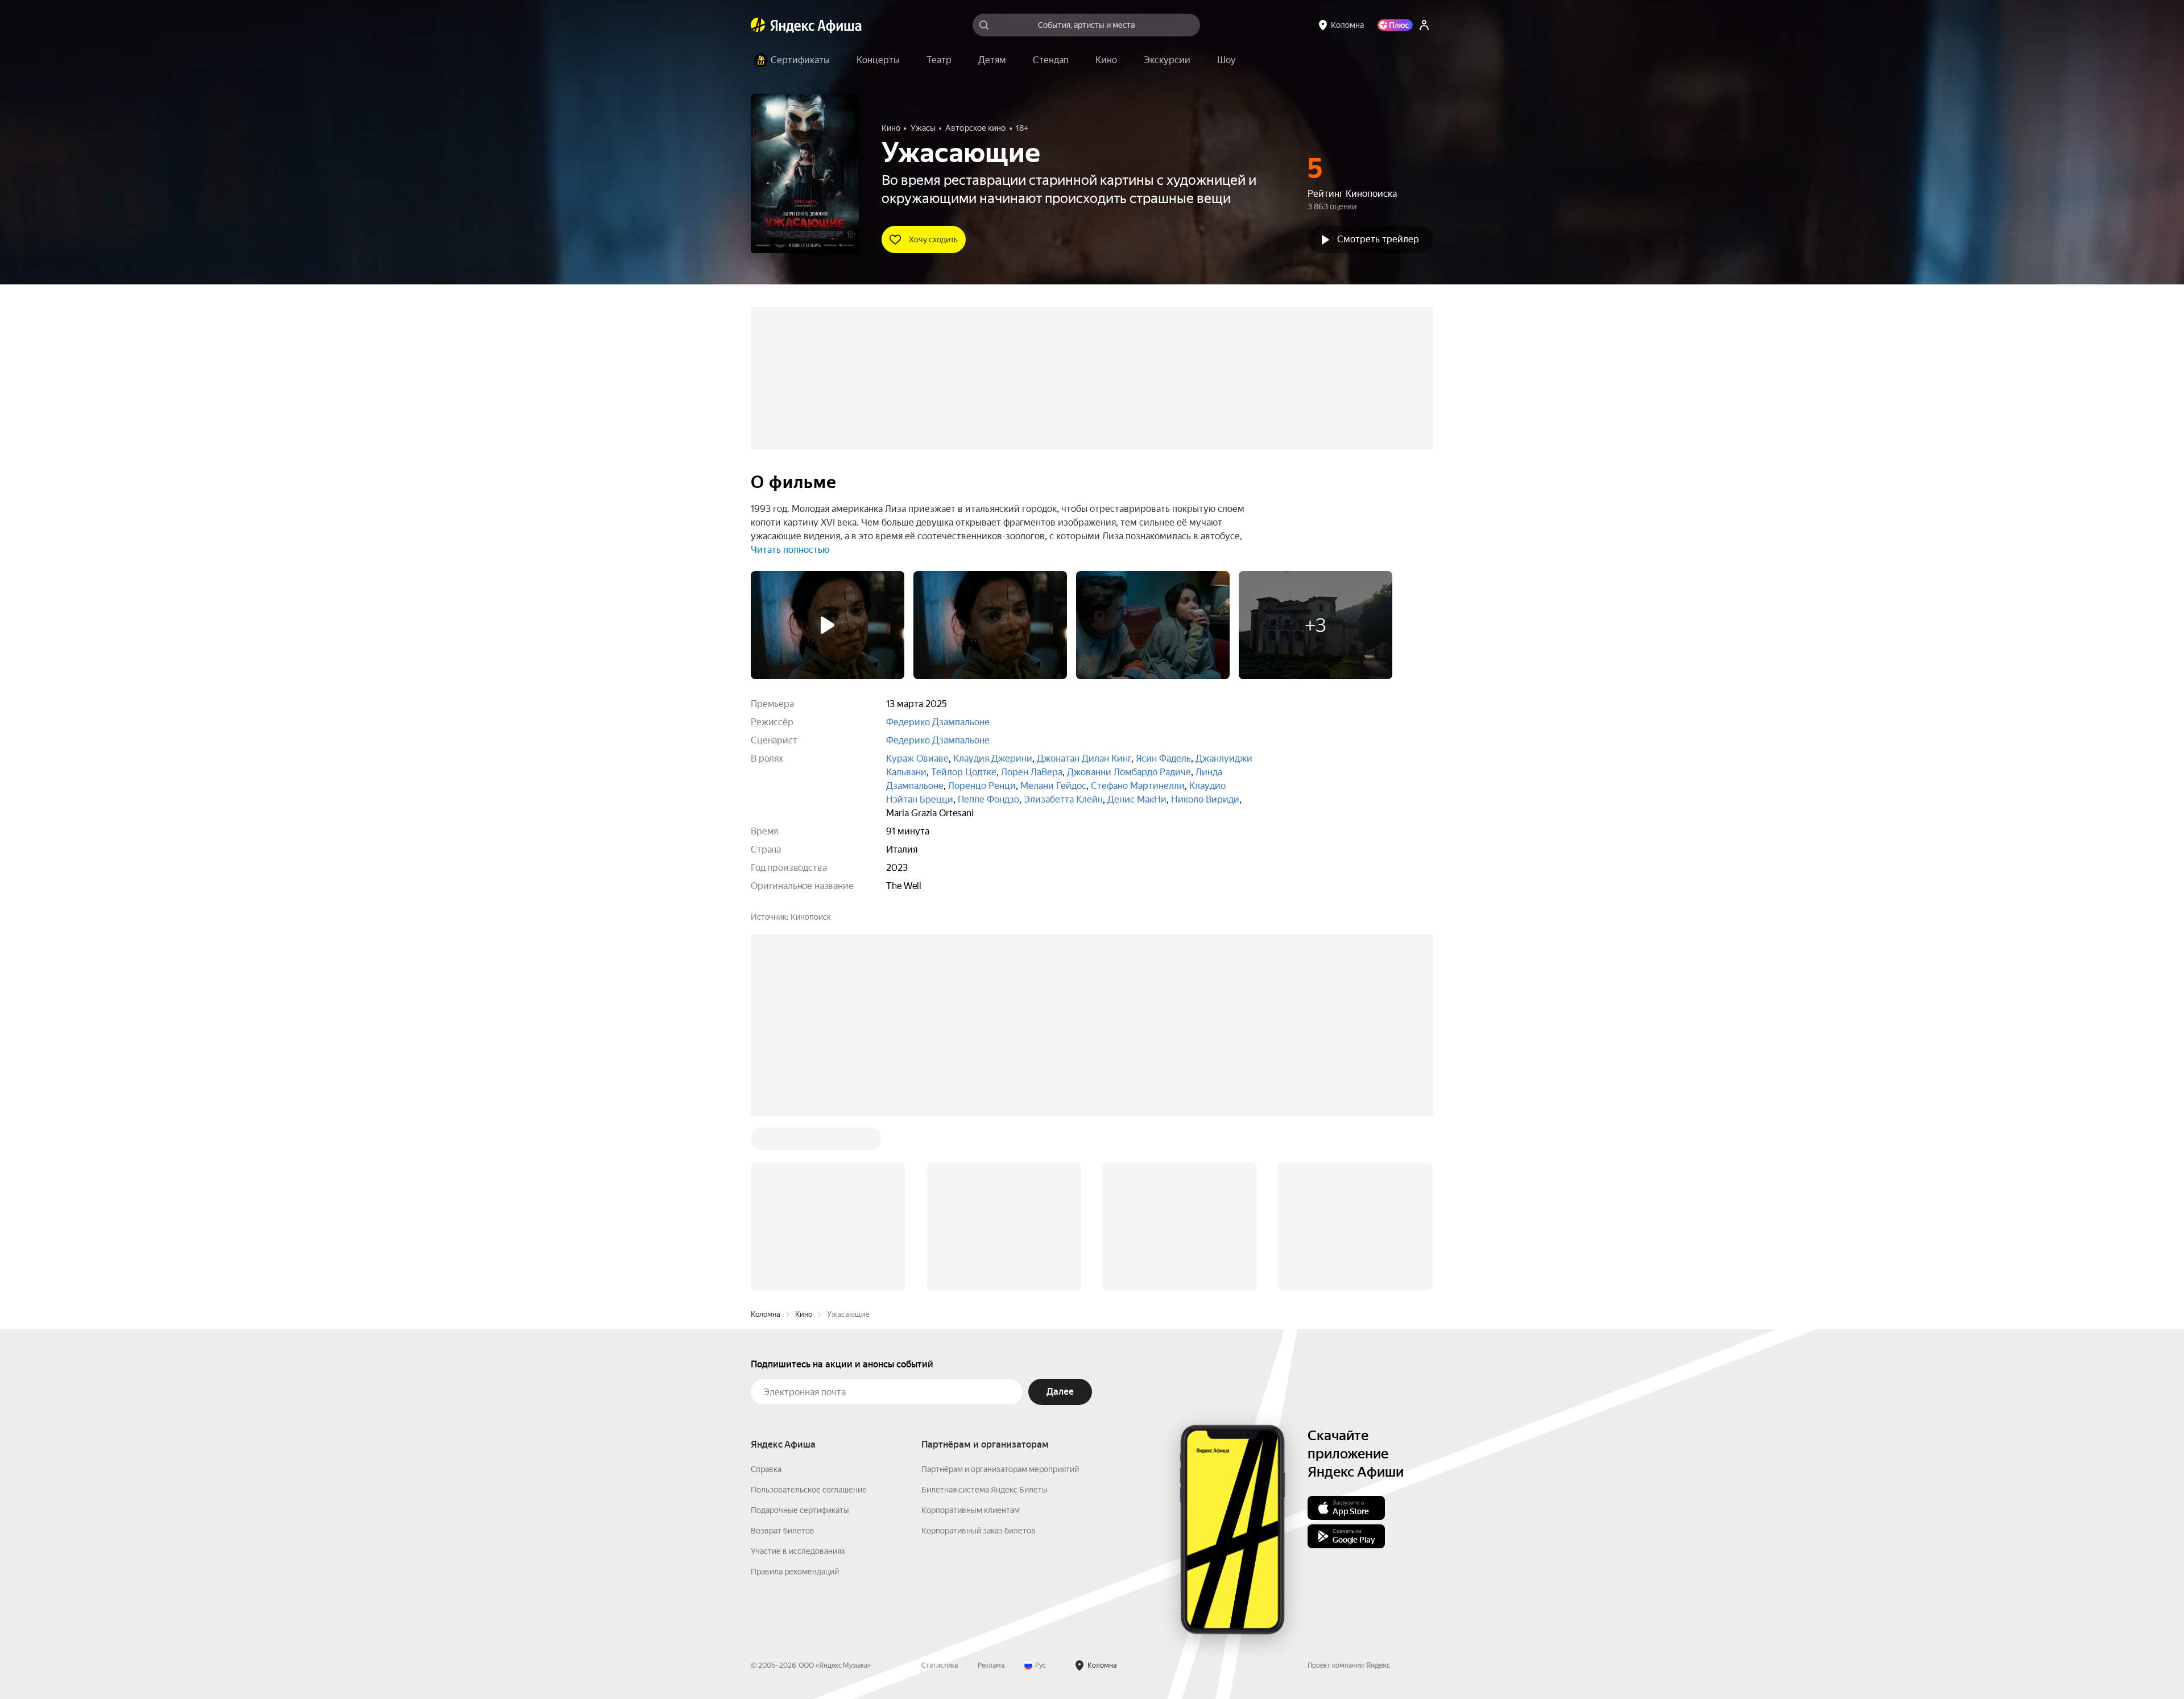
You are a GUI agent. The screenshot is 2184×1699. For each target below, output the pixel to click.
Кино (804, 1314)
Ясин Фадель (1163, 758)
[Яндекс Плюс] (1395, 25)
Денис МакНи (1137, 799)
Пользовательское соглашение (809, 1490)
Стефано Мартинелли (1138, 786)
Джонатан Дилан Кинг (1084, 758)
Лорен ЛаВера (1032, 772)
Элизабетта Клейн (1063, 799)
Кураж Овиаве (917, 758)
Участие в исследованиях (798, 1551)
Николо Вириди (1205, 799)
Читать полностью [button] (790, 550)
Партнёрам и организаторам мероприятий (1000, 1469)
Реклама (991, 1665)
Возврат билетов (783, 1531)
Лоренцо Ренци (982, 786)
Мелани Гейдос (1053, 786)
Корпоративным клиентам (971, 1510)
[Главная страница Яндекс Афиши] (758, 25)
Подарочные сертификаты (800, 1510)
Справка (766, 1469)
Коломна (766, 1314)
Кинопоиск (811, 917)
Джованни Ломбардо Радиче (1129, 772)
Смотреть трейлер (1378, 239)
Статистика (940, 1665)
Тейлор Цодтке (964, 772)
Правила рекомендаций (795, 1572)
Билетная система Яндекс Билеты (985, 1490)
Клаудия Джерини (993, 758)
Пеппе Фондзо (988, 799)
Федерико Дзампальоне (938, 722)
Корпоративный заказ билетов (979, 1531)
